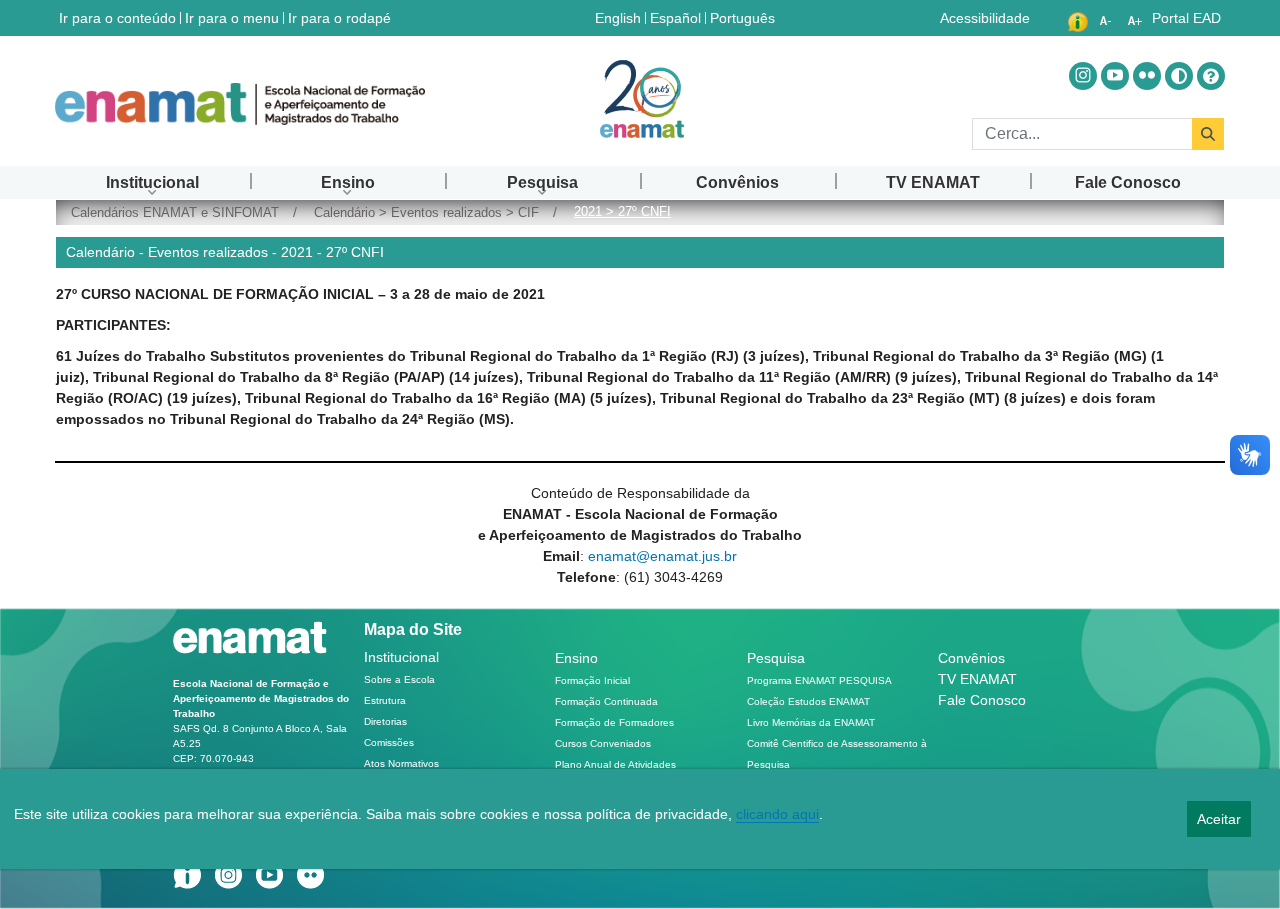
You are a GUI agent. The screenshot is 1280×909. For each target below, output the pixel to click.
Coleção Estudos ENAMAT (808, 701)
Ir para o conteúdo (117, 18)
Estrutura (385, 700)
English (620, 17)
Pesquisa (776, 658)
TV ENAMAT (977, 679)
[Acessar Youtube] (1115, 76)
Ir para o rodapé (339, 18)
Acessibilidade (985, 18)
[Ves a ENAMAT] (240, 104)
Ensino (576, 658)
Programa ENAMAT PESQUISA (819, 680)
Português (744, 17)
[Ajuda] (1211, 76)
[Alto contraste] (1179, 76)
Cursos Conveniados (603, 743)
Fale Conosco (982, 700)
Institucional (401, 657)
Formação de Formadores (614, 722)
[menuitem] (152, 182)
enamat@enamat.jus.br (662, 556)
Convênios (971, 658)
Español (677, 17)
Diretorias (385, 721)
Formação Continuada (606, 701)
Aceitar (1219, 819)
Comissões (389, 742)
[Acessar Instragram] (1083, 76)
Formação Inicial (592, 680)
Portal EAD (1186, 18)
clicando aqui (777, 814)
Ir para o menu (232, 18)
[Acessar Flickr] (1147, 76)
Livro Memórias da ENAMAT (811, 722)
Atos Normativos (401, 763)
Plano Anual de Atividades (615, 764)
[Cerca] (1208, 134)
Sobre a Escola (399, 679)
